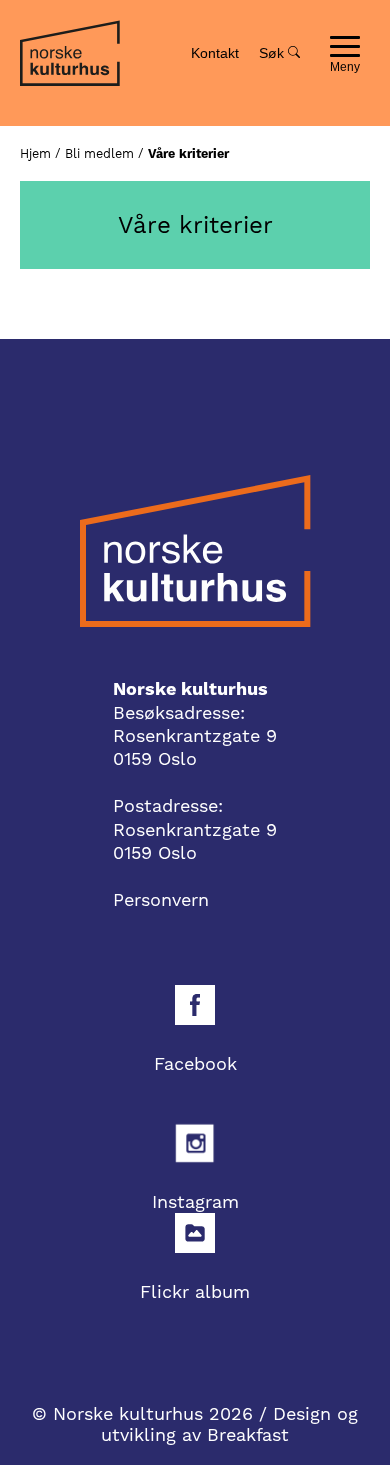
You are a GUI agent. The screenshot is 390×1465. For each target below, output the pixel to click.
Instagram (195, 1201)
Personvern (161, 899)
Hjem (35, 153)
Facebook (195, 1063)
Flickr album (195, 1291)
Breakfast (248, 1434)
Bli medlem (99, 153)
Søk (273, 53)
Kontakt (215, 53)
